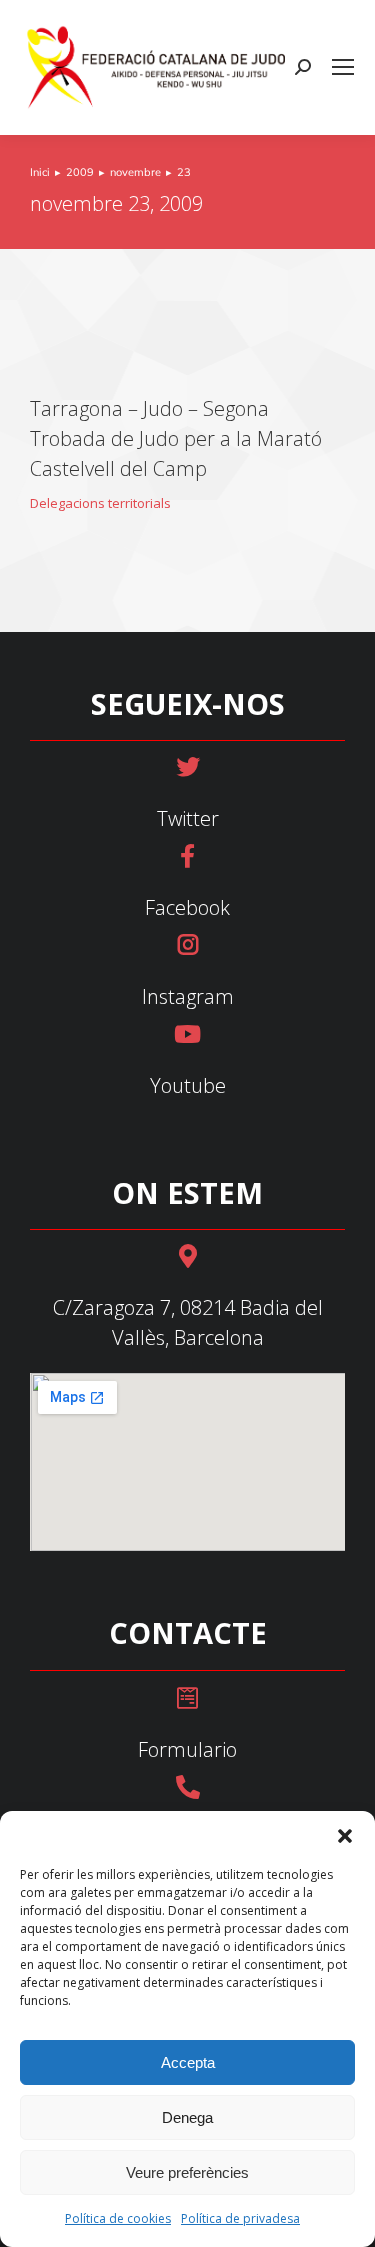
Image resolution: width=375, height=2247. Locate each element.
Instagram (188, 996)
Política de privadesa (240, 2218)
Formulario (187, 1749)
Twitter (188, 818)
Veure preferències (187, 2172)
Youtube (188, 1085)
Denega (187, 2117)
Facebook (187, 907)
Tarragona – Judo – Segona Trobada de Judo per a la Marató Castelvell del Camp (176, 438)
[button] (345, 1836)
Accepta (188, 2062)
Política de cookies (118, 2218)
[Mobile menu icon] (343, 67)
